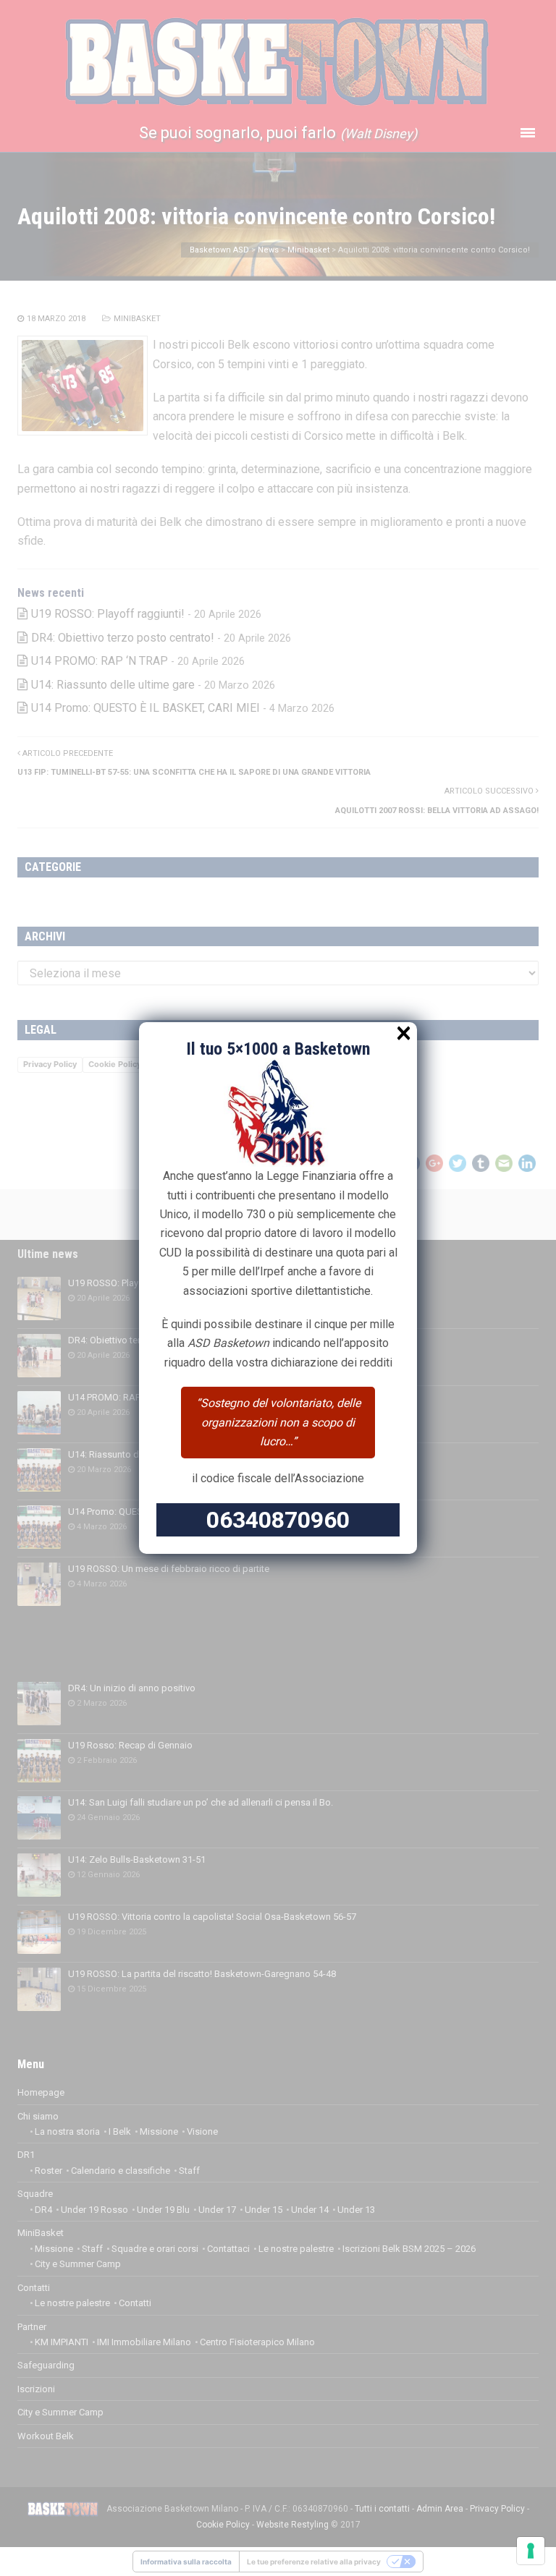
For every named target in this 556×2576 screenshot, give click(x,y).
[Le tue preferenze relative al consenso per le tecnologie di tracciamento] (531, 2551)
